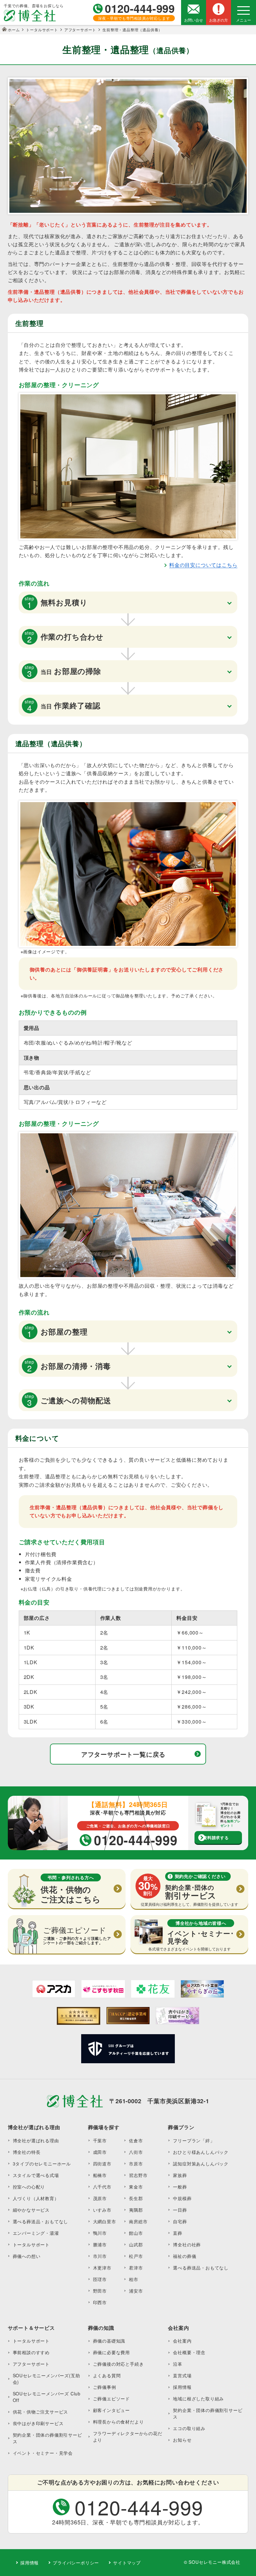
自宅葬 (180, 2221)
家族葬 (180, 2175)
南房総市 (138, 2221)
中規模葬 (182, 2198)
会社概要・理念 (189, 2352)
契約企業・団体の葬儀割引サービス (47, 2438)
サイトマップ (127, 2563)
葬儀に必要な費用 (111, 2352)
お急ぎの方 (219, 20)
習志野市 (138, 2175)
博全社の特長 (27, 2152)
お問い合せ (194, 20)
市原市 (136, 2164)
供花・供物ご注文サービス (41, 2412)
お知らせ (182, 2440)
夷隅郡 (136, 2210)
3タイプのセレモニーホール (42, 2164)
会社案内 (182, 2341)
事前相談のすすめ (31, 2352)
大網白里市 (105, 2221)
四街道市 (102, 2164)
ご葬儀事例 (105, 2387)
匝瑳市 (100, 2279)
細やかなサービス (31, 2210)
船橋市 (100, 2175)
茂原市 (100, 2198)
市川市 (100, 2256)
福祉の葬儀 (185, 2256)
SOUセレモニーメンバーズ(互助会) (47, 2379)
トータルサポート (31, 2244)
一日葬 (180, 2210)
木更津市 (102, 2268)
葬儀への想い (27, 2256)
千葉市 (100, 2140)
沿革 (178, 2364)
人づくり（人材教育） (36, 2198)
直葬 (178, 2233)
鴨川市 (100, 2233)
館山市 (136, 2233)
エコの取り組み (189, 2428)
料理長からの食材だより (118, 2422)
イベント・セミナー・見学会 (43, 2453)
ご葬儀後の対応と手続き (118, 2364)
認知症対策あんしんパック (201, 2164)
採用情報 (182, 2387)
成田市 (100, 2152)
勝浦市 (100, 2244)
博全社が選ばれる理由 (36, 2140)
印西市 (100, 2302)
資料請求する (216, 1837)
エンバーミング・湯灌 (36, 2233)
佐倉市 (136, 2140)
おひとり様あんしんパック (201, 2152)
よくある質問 (107, 2375)
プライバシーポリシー (76, 2563)
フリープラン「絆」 (194, 2140)
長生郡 (136, 2198)
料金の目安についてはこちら (203, 565)
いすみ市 (102, 2210)
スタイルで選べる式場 (36, 2175)
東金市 (136, 2187)
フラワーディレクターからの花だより (128, 2436)
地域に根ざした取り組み (198, 2399)
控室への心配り (29, 2187)
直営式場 (182, 2375)
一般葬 (180, 2187)
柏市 (134, 2279)
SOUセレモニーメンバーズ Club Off (47, 2397)
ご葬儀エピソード (111, 2399)
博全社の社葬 (187, 2244)
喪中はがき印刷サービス (38, 2423)
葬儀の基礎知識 (109, 2341)
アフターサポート (31, 2364)
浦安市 (136, 2291)
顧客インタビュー (111, 2410)
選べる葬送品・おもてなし (41, 2221)
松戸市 (136, 2256)
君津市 (136, 2268)
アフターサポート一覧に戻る (123, 1754)
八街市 (136, 2152)
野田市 (100, 2291)
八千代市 (102, 2187)
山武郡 (136, 2244)
